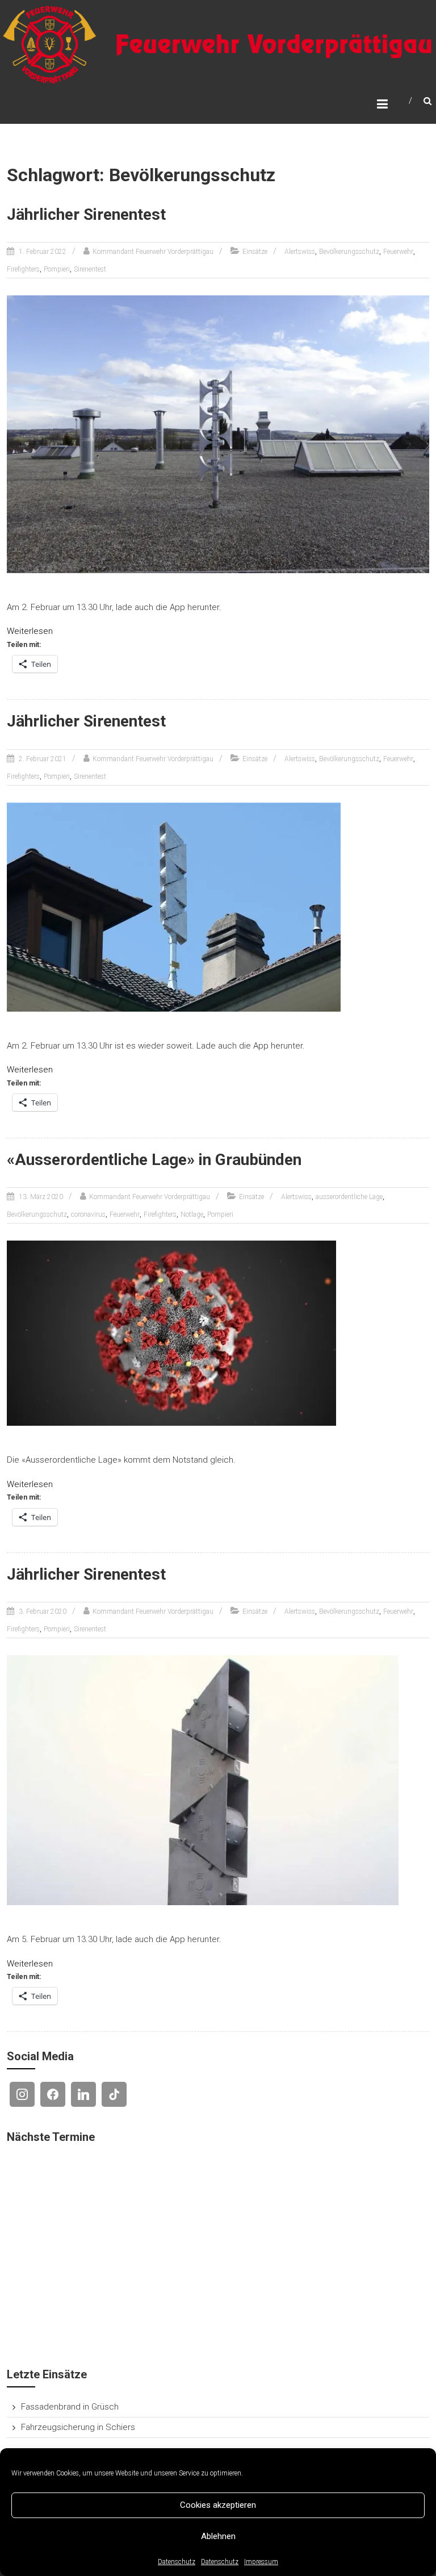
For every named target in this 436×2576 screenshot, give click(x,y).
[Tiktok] (114, 2094)
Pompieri (57, 269)
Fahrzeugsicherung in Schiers (78, 2427)
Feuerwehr (398, 252)
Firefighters (23, 269)
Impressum (261, 2562)
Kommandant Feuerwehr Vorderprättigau (153, 252)
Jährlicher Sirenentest (86, 214)
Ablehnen (218, 2536)
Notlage (192, 1214)
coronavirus (88, 1214)
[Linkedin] (83, 2094)
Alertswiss (300, 252)
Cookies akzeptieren (218, 2505)
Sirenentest (90, 269)
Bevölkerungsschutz (349, 252)
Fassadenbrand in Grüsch (70, 2407)
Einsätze (255, 252)
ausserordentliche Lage (349, 1197)
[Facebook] (53, 2094)
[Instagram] (22, 2094)
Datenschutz (177, 2562)
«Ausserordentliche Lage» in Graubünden (154, 1160)
